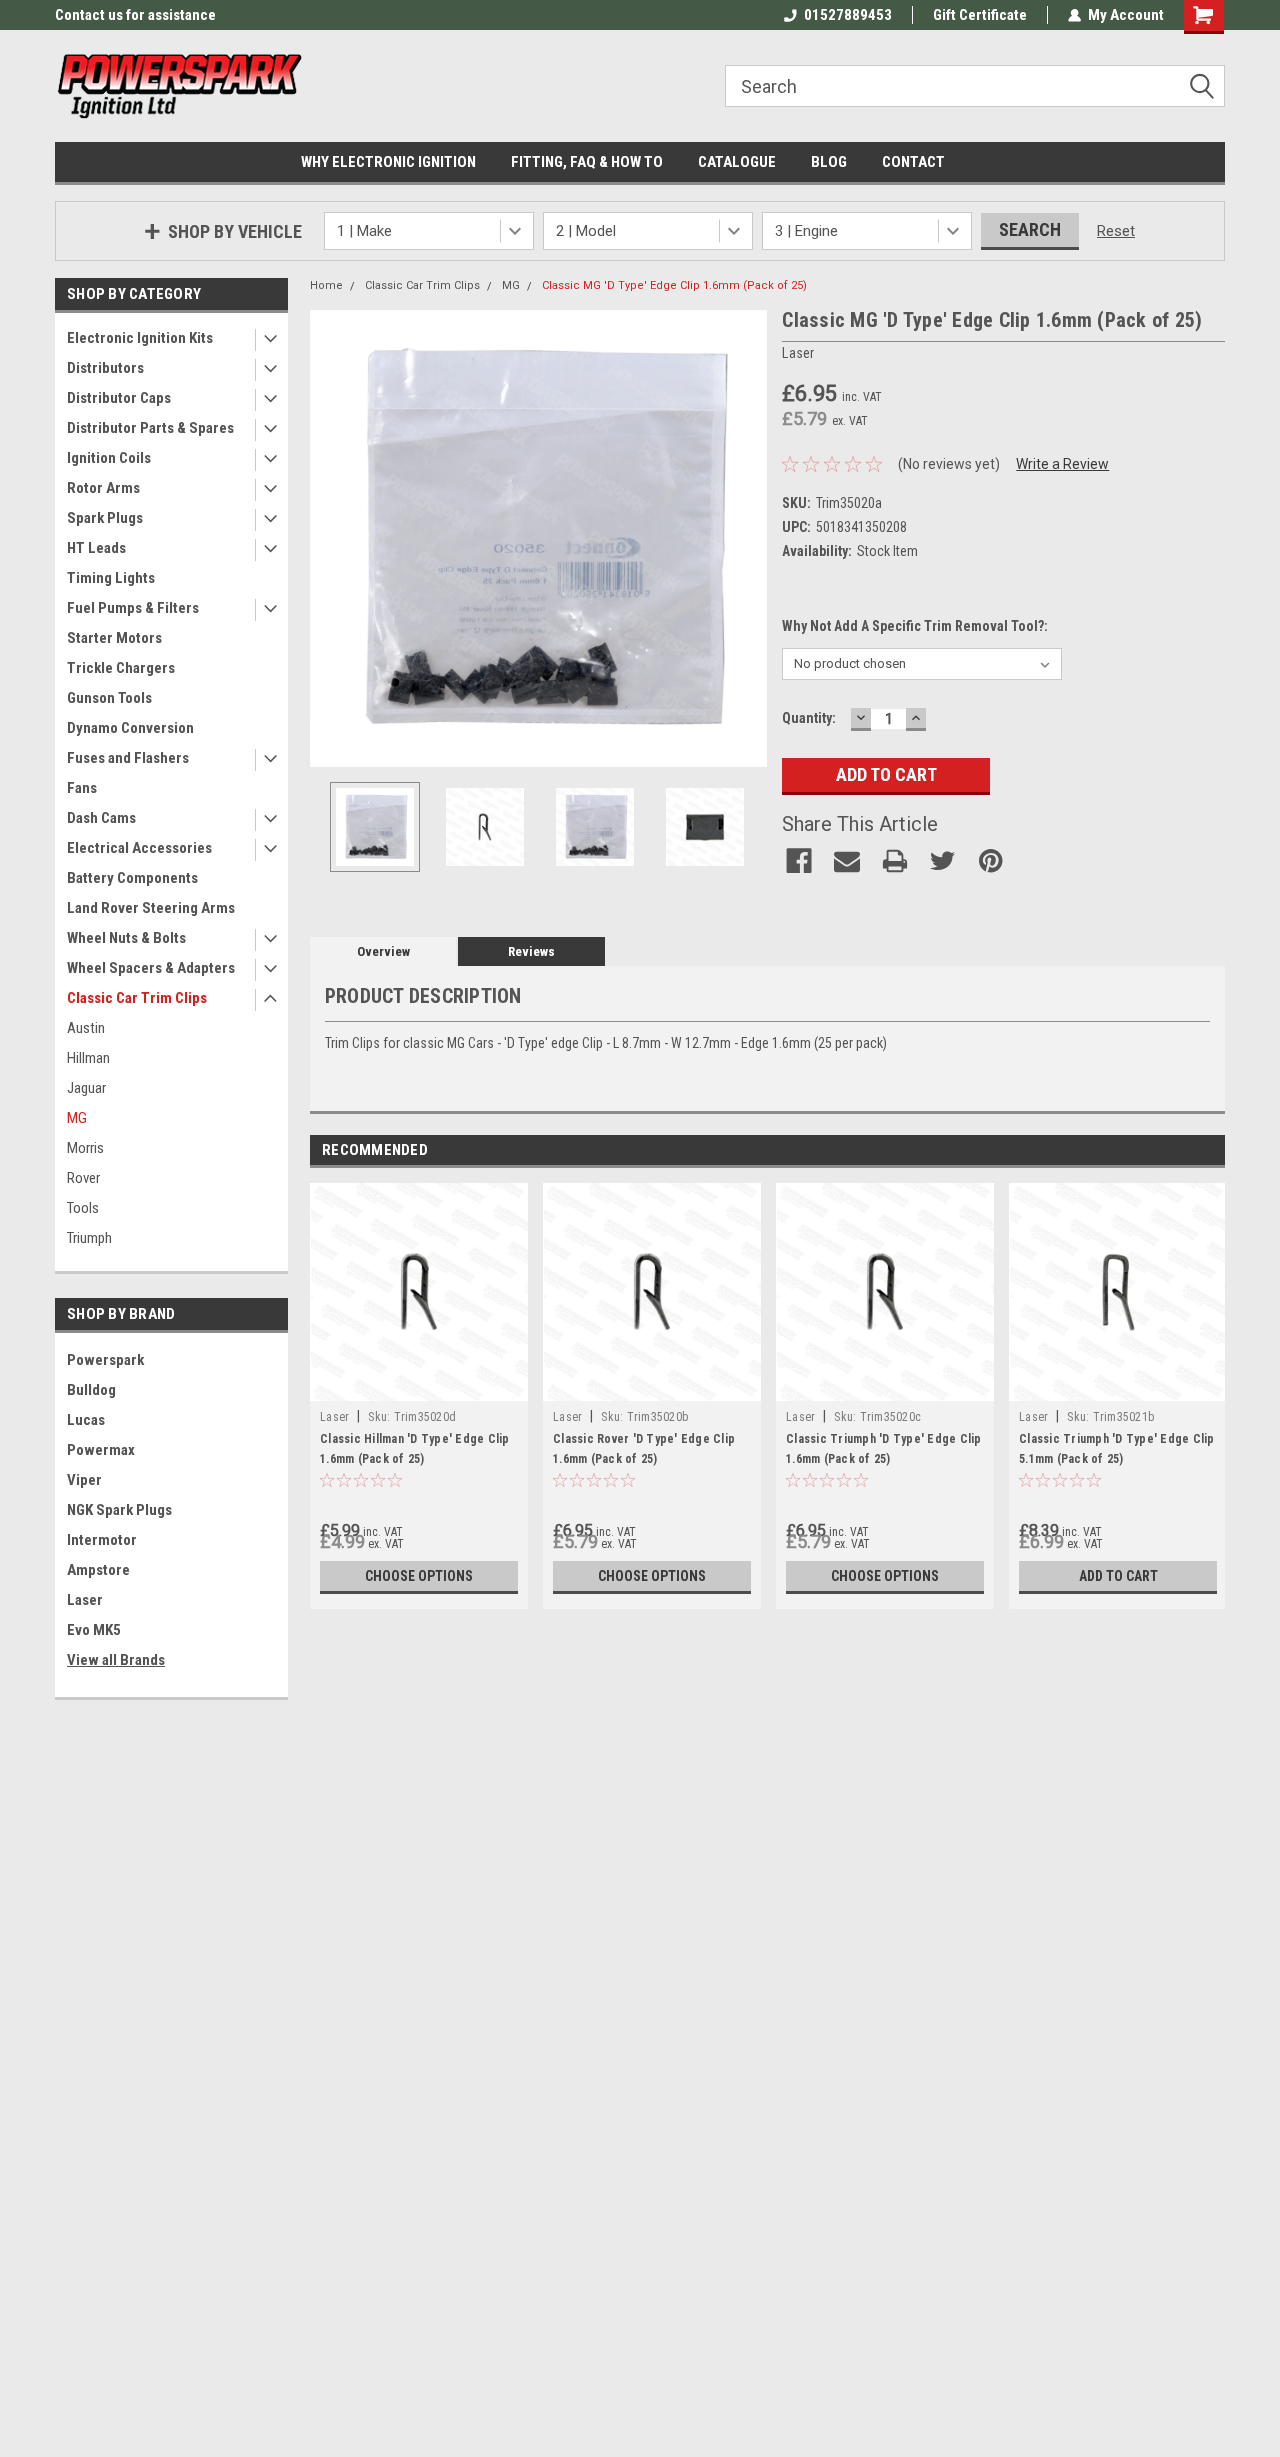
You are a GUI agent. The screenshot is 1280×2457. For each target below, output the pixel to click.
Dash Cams (101, 818)
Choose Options (419, 1576)
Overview (383, 951)
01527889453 (848, 15)
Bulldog (91, 1390)
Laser (85, 1600)
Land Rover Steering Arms (151, 908)
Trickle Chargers (121, 668)
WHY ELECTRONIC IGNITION (388, 162)
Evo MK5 (94, 1630)
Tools (83, 1208)
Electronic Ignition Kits (140, 338)
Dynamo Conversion (130, 728)
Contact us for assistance (135, 15)
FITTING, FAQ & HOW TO (587, 162)
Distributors (105, 368)
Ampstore (98, 1570)
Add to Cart (1118, 1576)
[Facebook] (799, 861)
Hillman (88, 1058)
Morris (85, 1148)
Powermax (101, 1450)
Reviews (531, 951)
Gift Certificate (980, 15)
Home (326, 285)
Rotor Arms (103, 488)
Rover (83, 1178)
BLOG (829, 162)
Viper (84, 1480)
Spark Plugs (105, 518)
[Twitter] (943, 861)
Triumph (89, 1238)
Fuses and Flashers (128, 758)
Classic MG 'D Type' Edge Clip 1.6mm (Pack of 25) (674, 285)
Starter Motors (114, 638)
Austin (86, 1028)
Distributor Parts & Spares (150, 428)
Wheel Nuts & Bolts (126, 938)
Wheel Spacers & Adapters (151, 968)
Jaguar (86, 1088)
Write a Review (1062, 464)
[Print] (895, 861)
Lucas (86, 1420)
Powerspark (105, 1360)
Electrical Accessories (139, 848)
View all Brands (116, 1660)
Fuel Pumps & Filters (133, 608)
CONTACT (913, 162)
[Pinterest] (991, 861)
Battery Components (132, 878)
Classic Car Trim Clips (137, 998)
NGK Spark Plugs (119, 1510)
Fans (82, 788)
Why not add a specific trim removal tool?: (915, 626)
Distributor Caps (119, 398)
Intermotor (102, 1540)
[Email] (847, 861)
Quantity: (809, 718)
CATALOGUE (737, 162)
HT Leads (96, 548)
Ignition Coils (109, 458)
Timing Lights (111, 578)
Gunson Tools (109, 698)
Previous (330, 538)
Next (747, 538)
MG (77, 1118)
